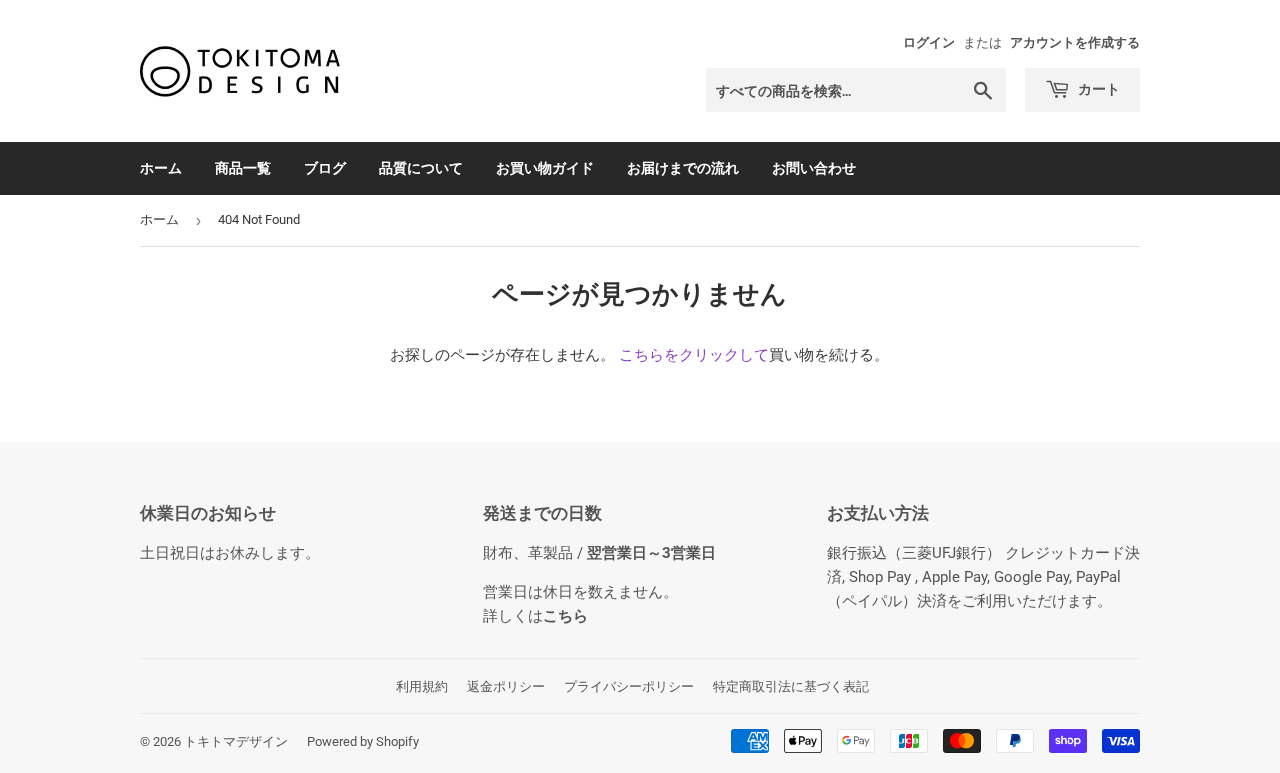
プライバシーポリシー (629, 686)
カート (1097, 88)
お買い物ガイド (545, 167)
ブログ (325, 167)
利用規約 (422, 686)
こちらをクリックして (694, 355)
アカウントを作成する (1075, 42)
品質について (421, 167)
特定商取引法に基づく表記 (791, 686)
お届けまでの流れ (683, 167)
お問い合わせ (814, 167)
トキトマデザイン (236, 741)
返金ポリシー (506, 686)
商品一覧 (243, 167)
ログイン (929, 42)
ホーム (161, 167)
